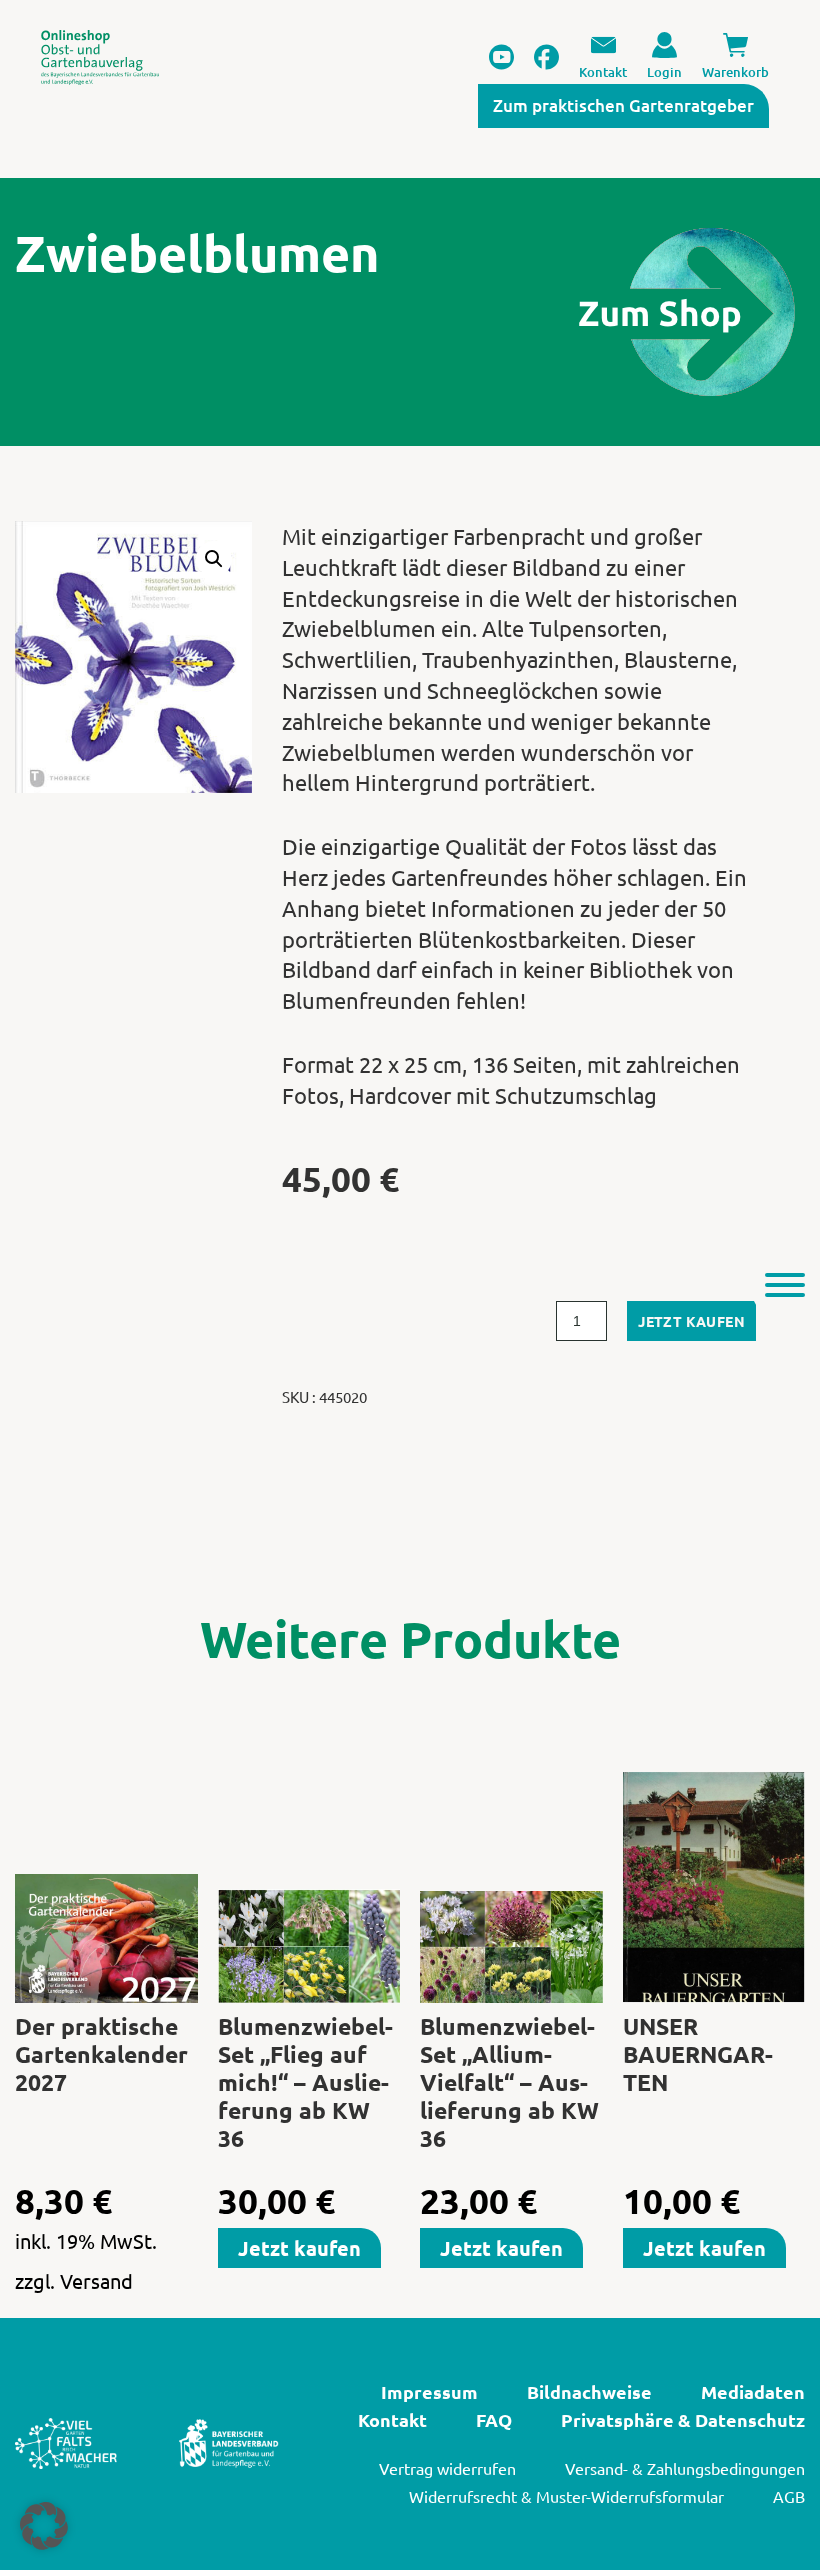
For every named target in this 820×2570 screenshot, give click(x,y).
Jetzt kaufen (691, 1321)
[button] (214, 559)
